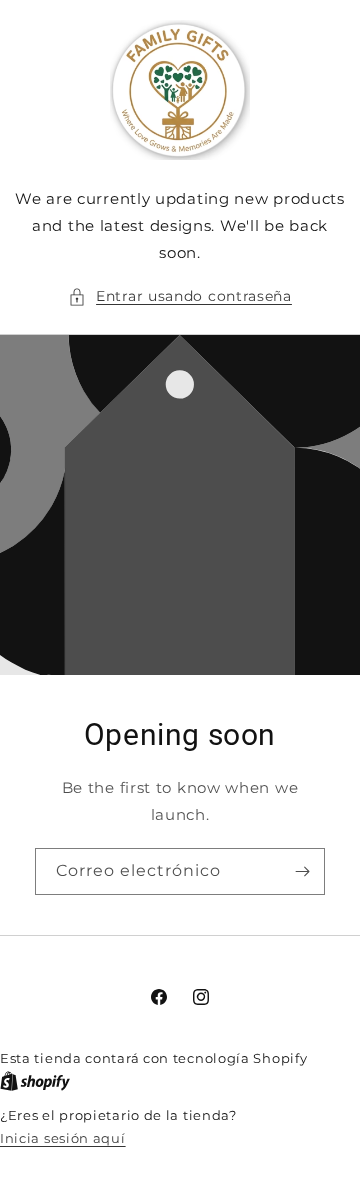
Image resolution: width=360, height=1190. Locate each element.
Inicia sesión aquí (63, 1138)
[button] (180, 296)
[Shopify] (35, 1081)
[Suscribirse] (302, 871)
